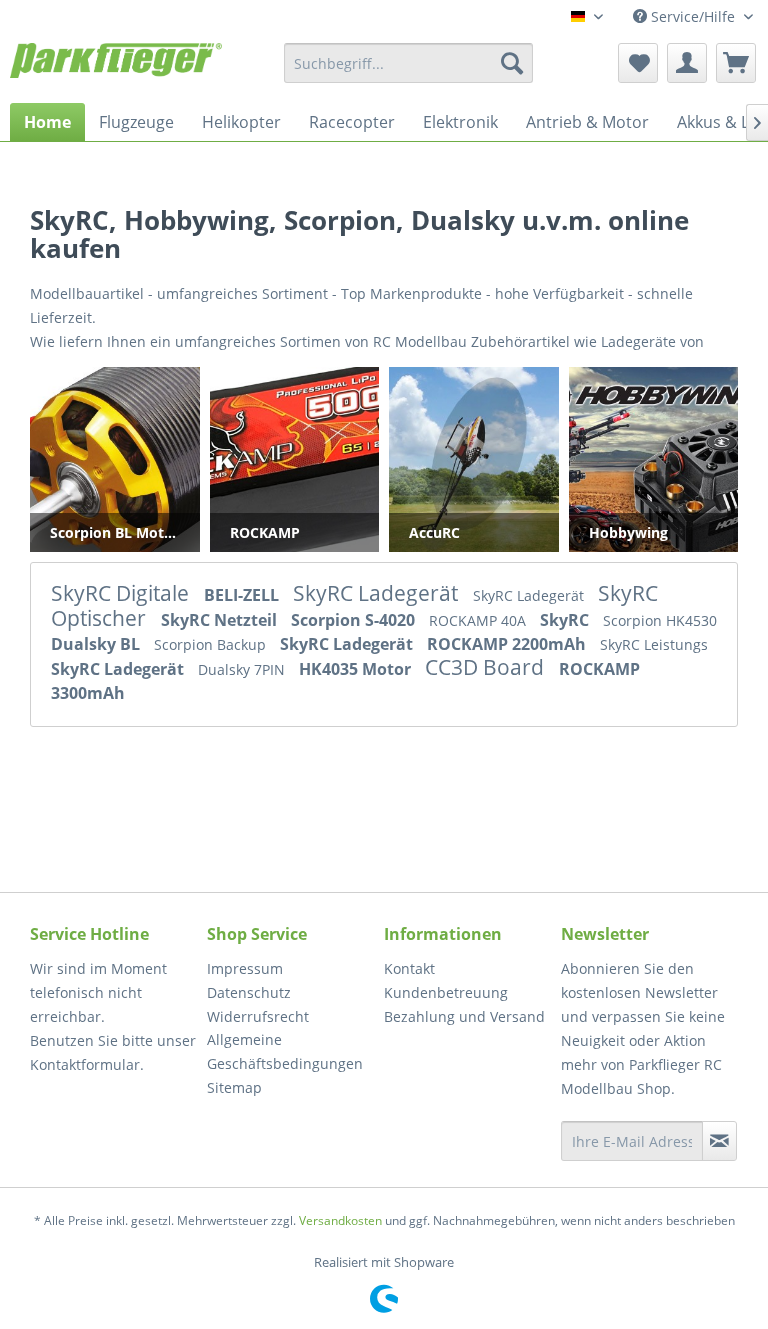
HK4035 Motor (357, 669)
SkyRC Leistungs (654, 644)
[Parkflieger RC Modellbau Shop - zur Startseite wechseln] (116, 68)
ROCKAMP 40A (479, 620)
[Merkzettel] (638, 63)
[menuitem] (409, 63)
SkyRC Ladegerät (378, 593)
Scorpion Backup (212, 644)
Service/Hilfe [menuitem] (693, 16)
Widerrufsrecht (258, 1016)
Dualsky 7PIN (243, 669)
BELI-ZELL (243, 595)
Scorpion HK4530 (660, 620)
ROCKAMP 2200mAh (508, 644)
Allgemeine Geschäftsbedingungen (285, 1051)
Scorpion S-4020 (355, 620)
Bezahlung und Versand (464, 1016)
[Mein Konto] (687, 63)
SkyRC (566, 620)
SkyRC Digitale (122, 593)
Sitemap (234, 1087)
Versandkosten (340, 1220)
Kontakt (409, 968)
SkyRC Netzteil (221, 620)
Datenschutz (249, 992)
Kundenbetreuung (446, 992)
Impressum (245, 968)
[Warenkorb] (736, 63)
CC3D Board (487, 667)
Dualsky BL (97, 644)
